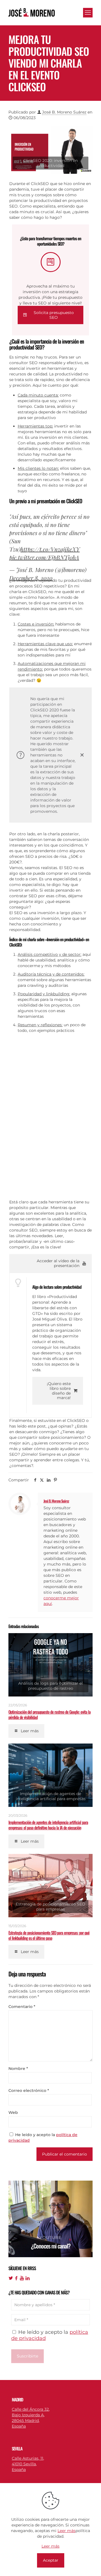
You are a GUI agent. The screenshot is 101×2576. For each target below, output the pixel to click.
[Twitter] (11, 2278)
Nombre (18, 2069)
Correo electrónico (29, 2090)
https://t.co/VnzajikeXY (50, 549)
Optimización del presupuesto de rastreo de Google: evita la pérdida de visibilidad (50, 1714)
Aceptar (51, 2560)
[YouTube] (22, 2278)
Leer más (66, 2531)
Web (13, 2112)
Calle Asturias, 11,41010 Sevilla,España (28, 2464)
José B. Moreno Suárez (64, 112)
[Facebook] (16, 2278)
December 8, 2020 (31, 578)
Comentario (22, 2007)
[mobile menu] (88, 13)
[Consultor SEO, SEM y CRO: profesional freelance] (32, 12)
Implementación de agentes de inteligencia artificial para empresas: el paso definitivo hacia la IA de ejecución (48, 1825)
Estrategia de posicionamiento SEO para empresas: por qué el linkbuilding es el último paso (49, 1935)
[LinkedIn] (27, 2278)
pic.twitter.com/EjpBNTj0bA (44, 557)
